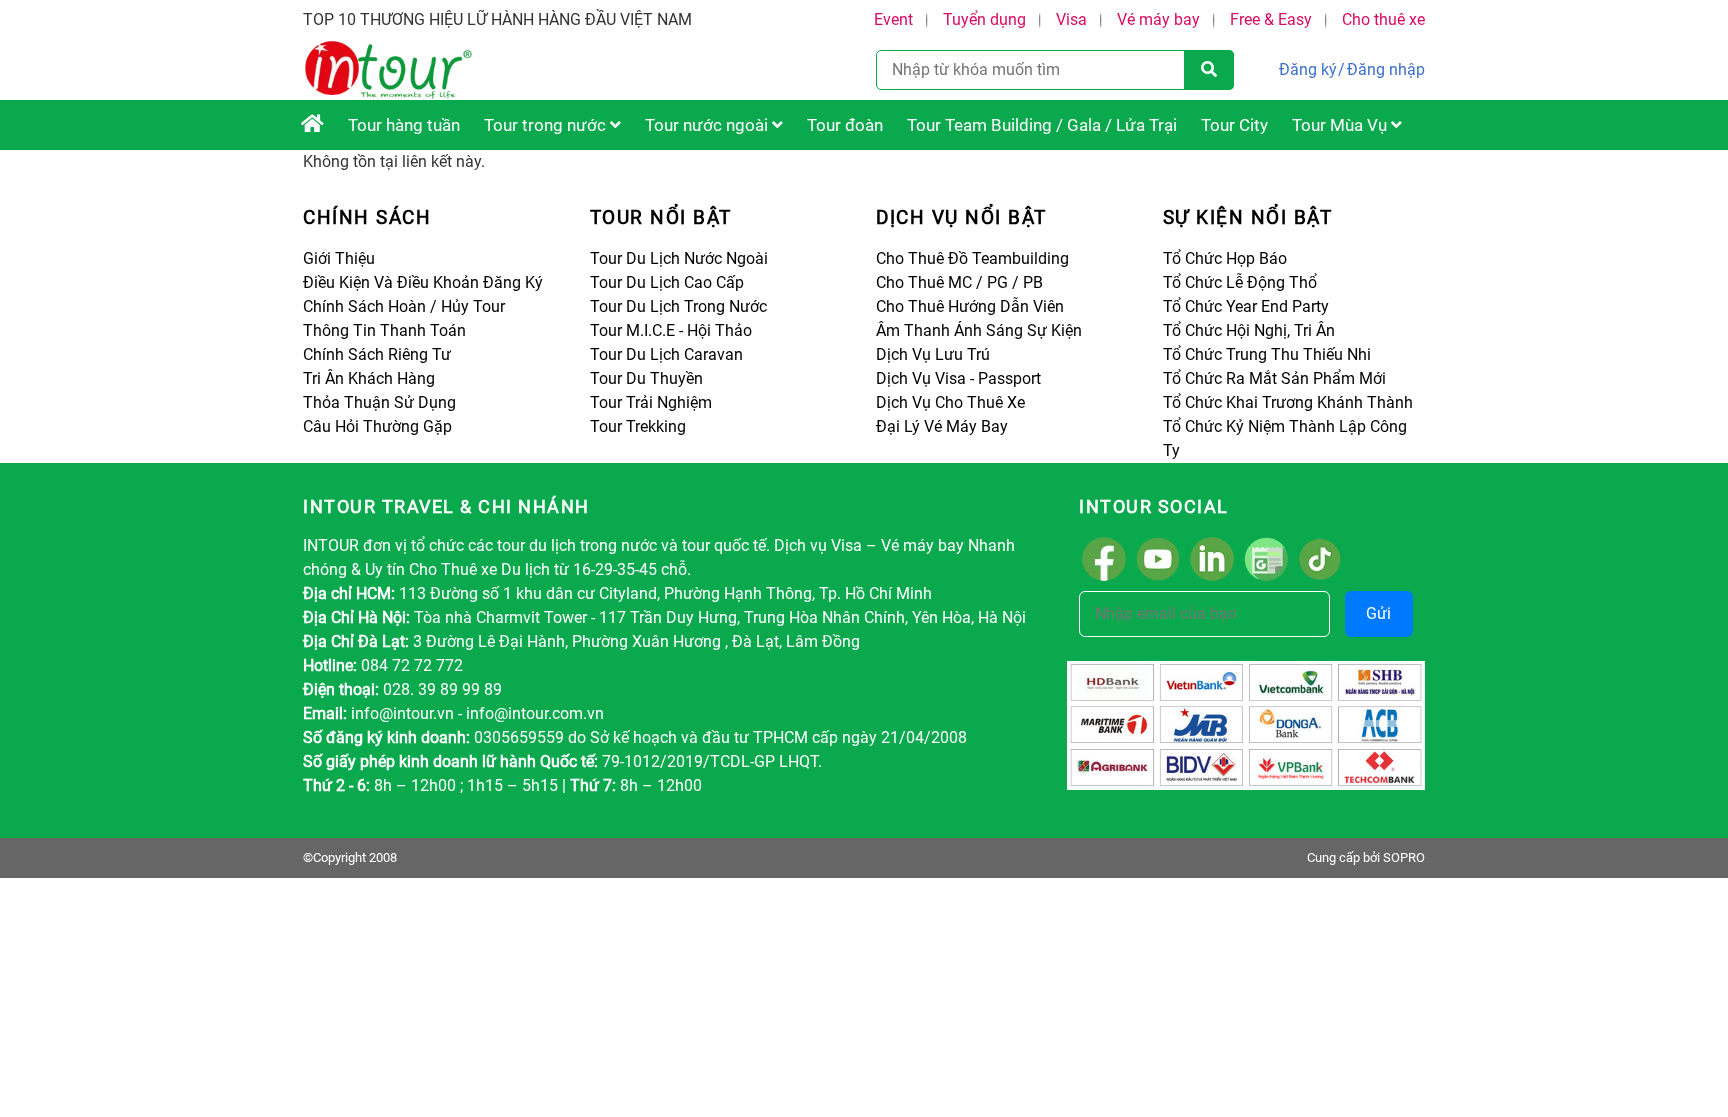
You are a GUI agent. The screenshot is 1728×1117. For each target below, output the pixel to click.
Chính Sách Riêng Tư (377, 354)
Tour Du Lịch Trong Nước (678, 306)
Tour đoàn (845, 125)
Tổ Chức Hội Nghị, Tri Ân (1249, 330)
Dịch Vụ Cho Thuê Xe (950, 402)
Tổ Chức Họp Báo (1225, 258)
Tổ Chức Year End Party (1246, 306)
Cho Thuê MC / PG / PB (959, 282)
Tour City (1234, 125)
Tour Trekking (638, 426)
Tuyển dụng (984, 19)
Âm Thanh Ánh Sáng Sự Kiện (979, 330)
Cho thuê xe (1383, 19)
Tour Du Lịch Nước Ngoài (679, 258)
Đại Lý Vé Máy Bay (942, 426)
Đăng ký (1308, 69)
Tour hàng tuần (404, 125)
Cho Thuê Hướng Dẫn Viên (970, 306)
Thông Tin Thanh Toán (384, 330)
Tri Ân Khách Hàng (369, 378)
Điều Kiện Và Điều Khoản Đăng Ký (423, 282)
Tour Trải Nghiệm (651, 402)
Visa (1071, 19)
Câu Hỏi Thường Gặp (377, 426)
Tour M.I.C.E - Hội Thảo (671, 330)
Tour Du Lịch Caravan (666, 354)
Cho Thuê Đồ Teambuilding (972, 258)
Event (893, 19)
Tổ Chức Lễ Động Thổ (1240, 282)
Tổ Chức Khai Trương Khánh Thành (1288, 402)
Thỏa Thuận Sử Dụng (379, 402)
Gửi (1378, 613)
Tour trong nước (547, 125)
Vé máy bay (1158, 19)
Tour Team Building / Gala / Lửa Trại (1042, 125)
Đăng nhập (1386, 69)
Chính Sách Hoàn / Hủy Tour (404, 306)
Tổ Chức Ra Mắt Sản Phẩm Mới (1274, 378)
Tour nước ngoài (708, 125)
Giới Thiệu (339, 258)
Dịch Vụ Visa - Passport (958, 378)
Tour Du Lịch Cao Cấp (667, 282)
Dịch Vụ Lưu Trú (933, 354)
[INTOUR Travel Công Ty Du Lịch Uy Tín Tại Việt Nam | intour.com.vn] (312, 125)
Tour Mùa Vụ (1341, 125)
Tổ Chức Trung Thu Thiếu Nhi (1267, 354)
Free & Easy (1271, 19)
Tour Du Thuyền (646, 378)
